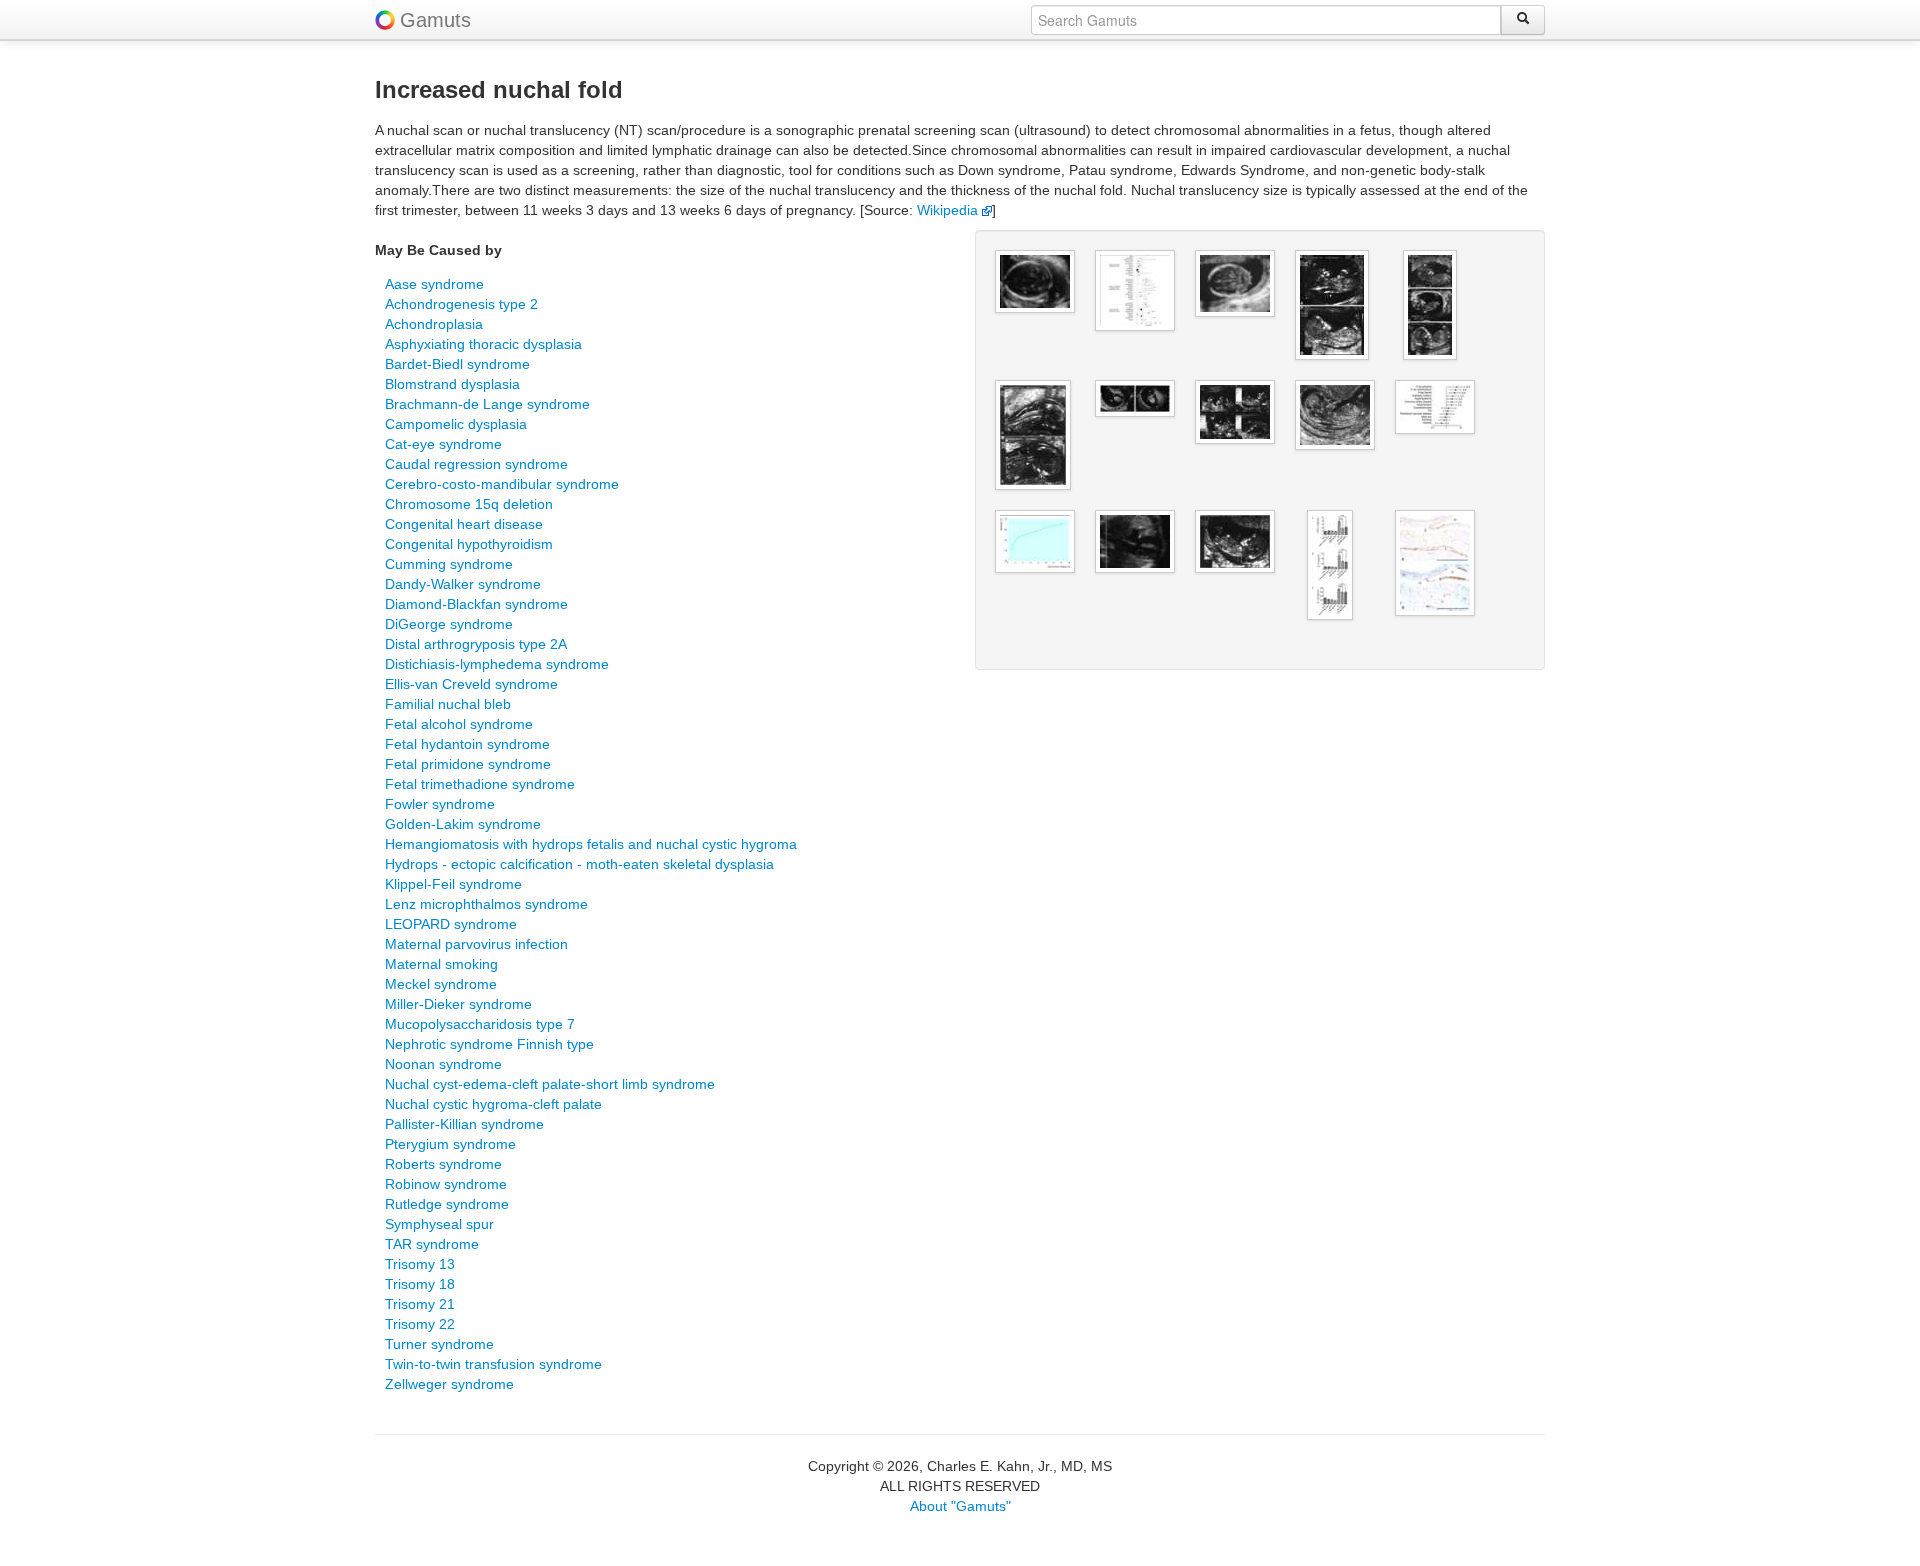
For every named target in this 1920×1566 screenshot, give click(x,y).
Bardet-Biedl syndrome (457, 364)
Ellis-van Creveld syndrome (471, 684)
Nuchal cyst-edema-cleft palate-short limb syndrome (550, 1084)
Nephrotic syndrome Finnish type (489, 1044)
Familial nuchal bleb (448, 704)
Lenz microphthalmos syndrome (486, 904)
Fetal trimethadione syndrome (480, 784)
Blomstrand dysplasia (452, 384)
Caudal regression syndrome (476, 464)
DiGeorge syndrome (449, 624)
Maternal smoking (441, 964)
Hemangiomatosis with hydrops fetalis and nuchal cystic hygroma (591, 844)
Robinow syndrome (446, 1184)
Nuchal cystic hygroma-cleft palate (493, 1104)
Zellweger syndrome (449, 1384)
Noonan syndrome (443, 1064)
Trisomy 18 (420, 1284)
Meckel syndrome (441, 984)
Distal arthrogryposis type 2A (476, 644)
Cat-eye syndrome (443, 444)
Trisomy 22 (420, 1324)
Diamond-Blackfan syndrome (476, 604)
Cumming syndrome (449, 564)
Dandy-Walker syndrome (463, 584)
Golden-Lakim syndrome (463, 824)
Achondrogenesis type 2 (461, 304)
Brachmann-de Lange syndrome (487, 404)
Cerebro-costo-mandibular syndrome (502, 484)
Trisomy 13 (420, 1264)
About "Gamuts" (960, 1506)
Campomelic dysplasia (456, 424)
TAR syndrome (432, 1244)
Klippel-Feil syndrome (453, 884)
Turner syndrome (439, 1344)
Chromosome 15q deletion (469, 504)
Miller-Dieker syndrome (458, 1004)
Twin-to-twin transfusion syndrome (493, 1364)
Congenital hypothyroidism (469, 544)
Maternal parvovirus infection (476, 944)
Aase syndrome (434, 284)
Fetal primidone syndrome (468, 764)
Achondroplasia (434, 324)
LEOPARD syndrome (451, 924)
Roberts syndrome (443, 1164)
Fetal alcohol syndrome (459, 724)
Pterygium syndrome (450, 1144)
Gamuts (435, 20)
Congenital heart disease (464, 524)
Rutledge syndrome (447, 1204)
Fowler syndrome (440, 804)
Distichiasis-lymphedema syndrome (497, 664)
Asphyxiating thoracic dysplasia (483, 344)
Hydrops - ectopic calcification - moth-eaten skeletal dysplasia (579, 864)
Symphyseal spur (439, 1224)
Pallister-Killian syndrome (464, 1124)
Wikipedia (949, 210)
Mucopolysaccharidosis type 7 (480, 1024)
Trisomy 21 (420, 1304)
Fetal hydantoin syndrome (467, 744)
